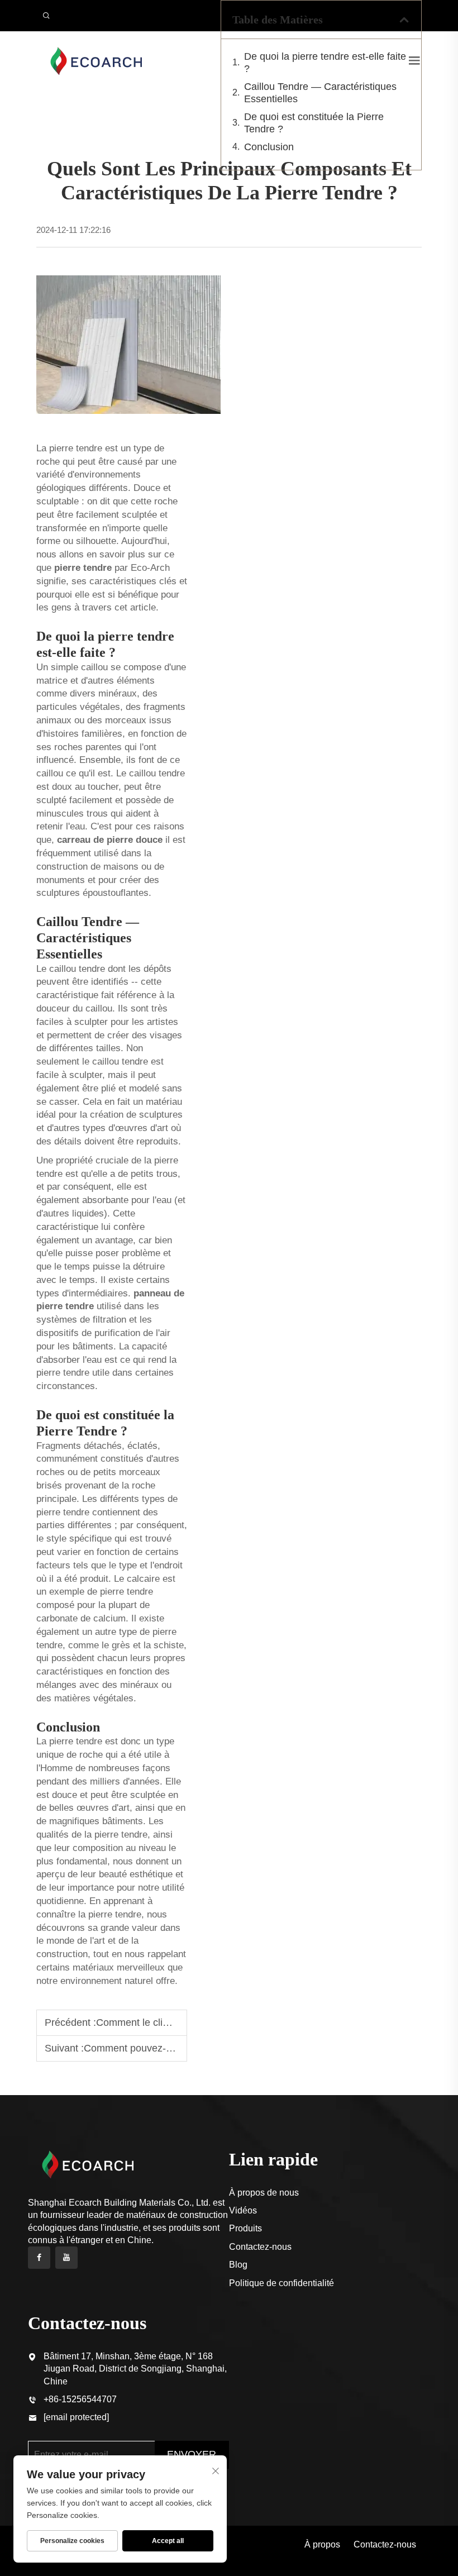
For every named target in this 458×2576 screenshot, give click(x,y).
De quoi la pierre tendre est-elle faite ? (325, 63)
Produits (245, 2228)
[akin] (96, 60)
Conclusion (269, 147)
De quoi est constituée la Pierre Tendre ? (314, 123)
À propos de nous (264, 2193)
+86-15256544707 (80, 2399)
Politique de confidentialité (282, 2283)
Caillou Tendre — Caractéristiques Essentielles (320, 93)
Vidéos (243, 2210)
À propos (322, 2544)
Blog (238, 2265)
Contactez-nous (260, 2247)
